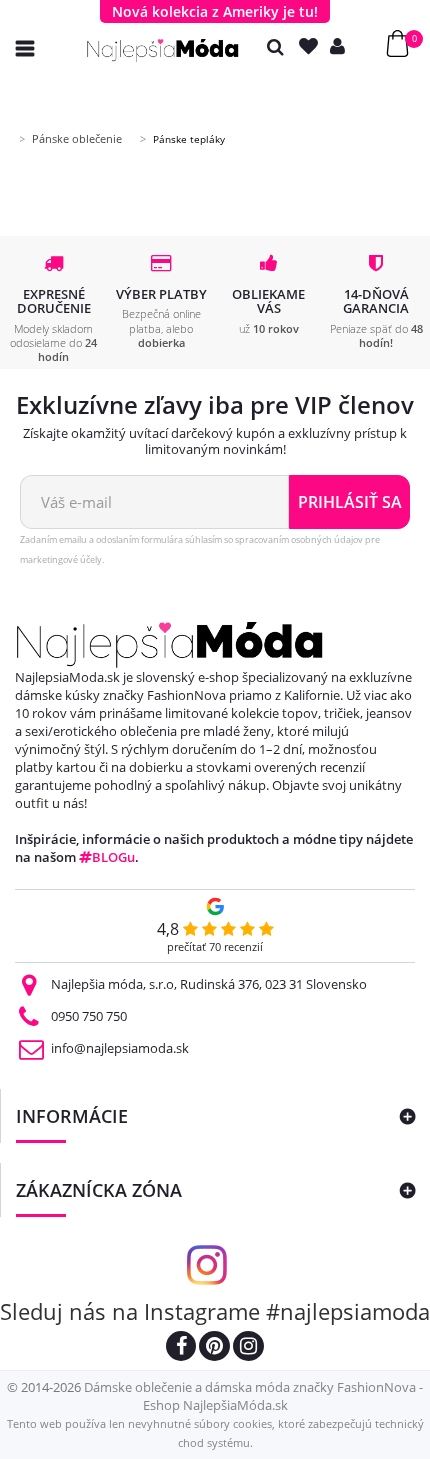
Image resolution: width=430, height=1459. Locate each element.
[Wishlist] (313, 46)
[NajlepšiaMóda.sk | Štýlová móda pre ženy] (163, 50)
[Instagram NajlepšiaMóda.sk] (248, 1348)
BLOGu (113, 857)
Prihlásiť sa (350, 502)
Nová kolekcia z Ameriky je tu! (215, 11)
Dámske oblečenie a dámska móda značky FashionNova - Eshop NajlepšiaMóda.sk (253, 1396)
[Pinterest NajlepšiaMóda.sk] (214, 1348)
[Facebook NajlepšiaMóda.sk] (181, 1348)
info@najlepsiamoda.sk (120, 1048)
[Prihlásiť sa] (342, 46)
